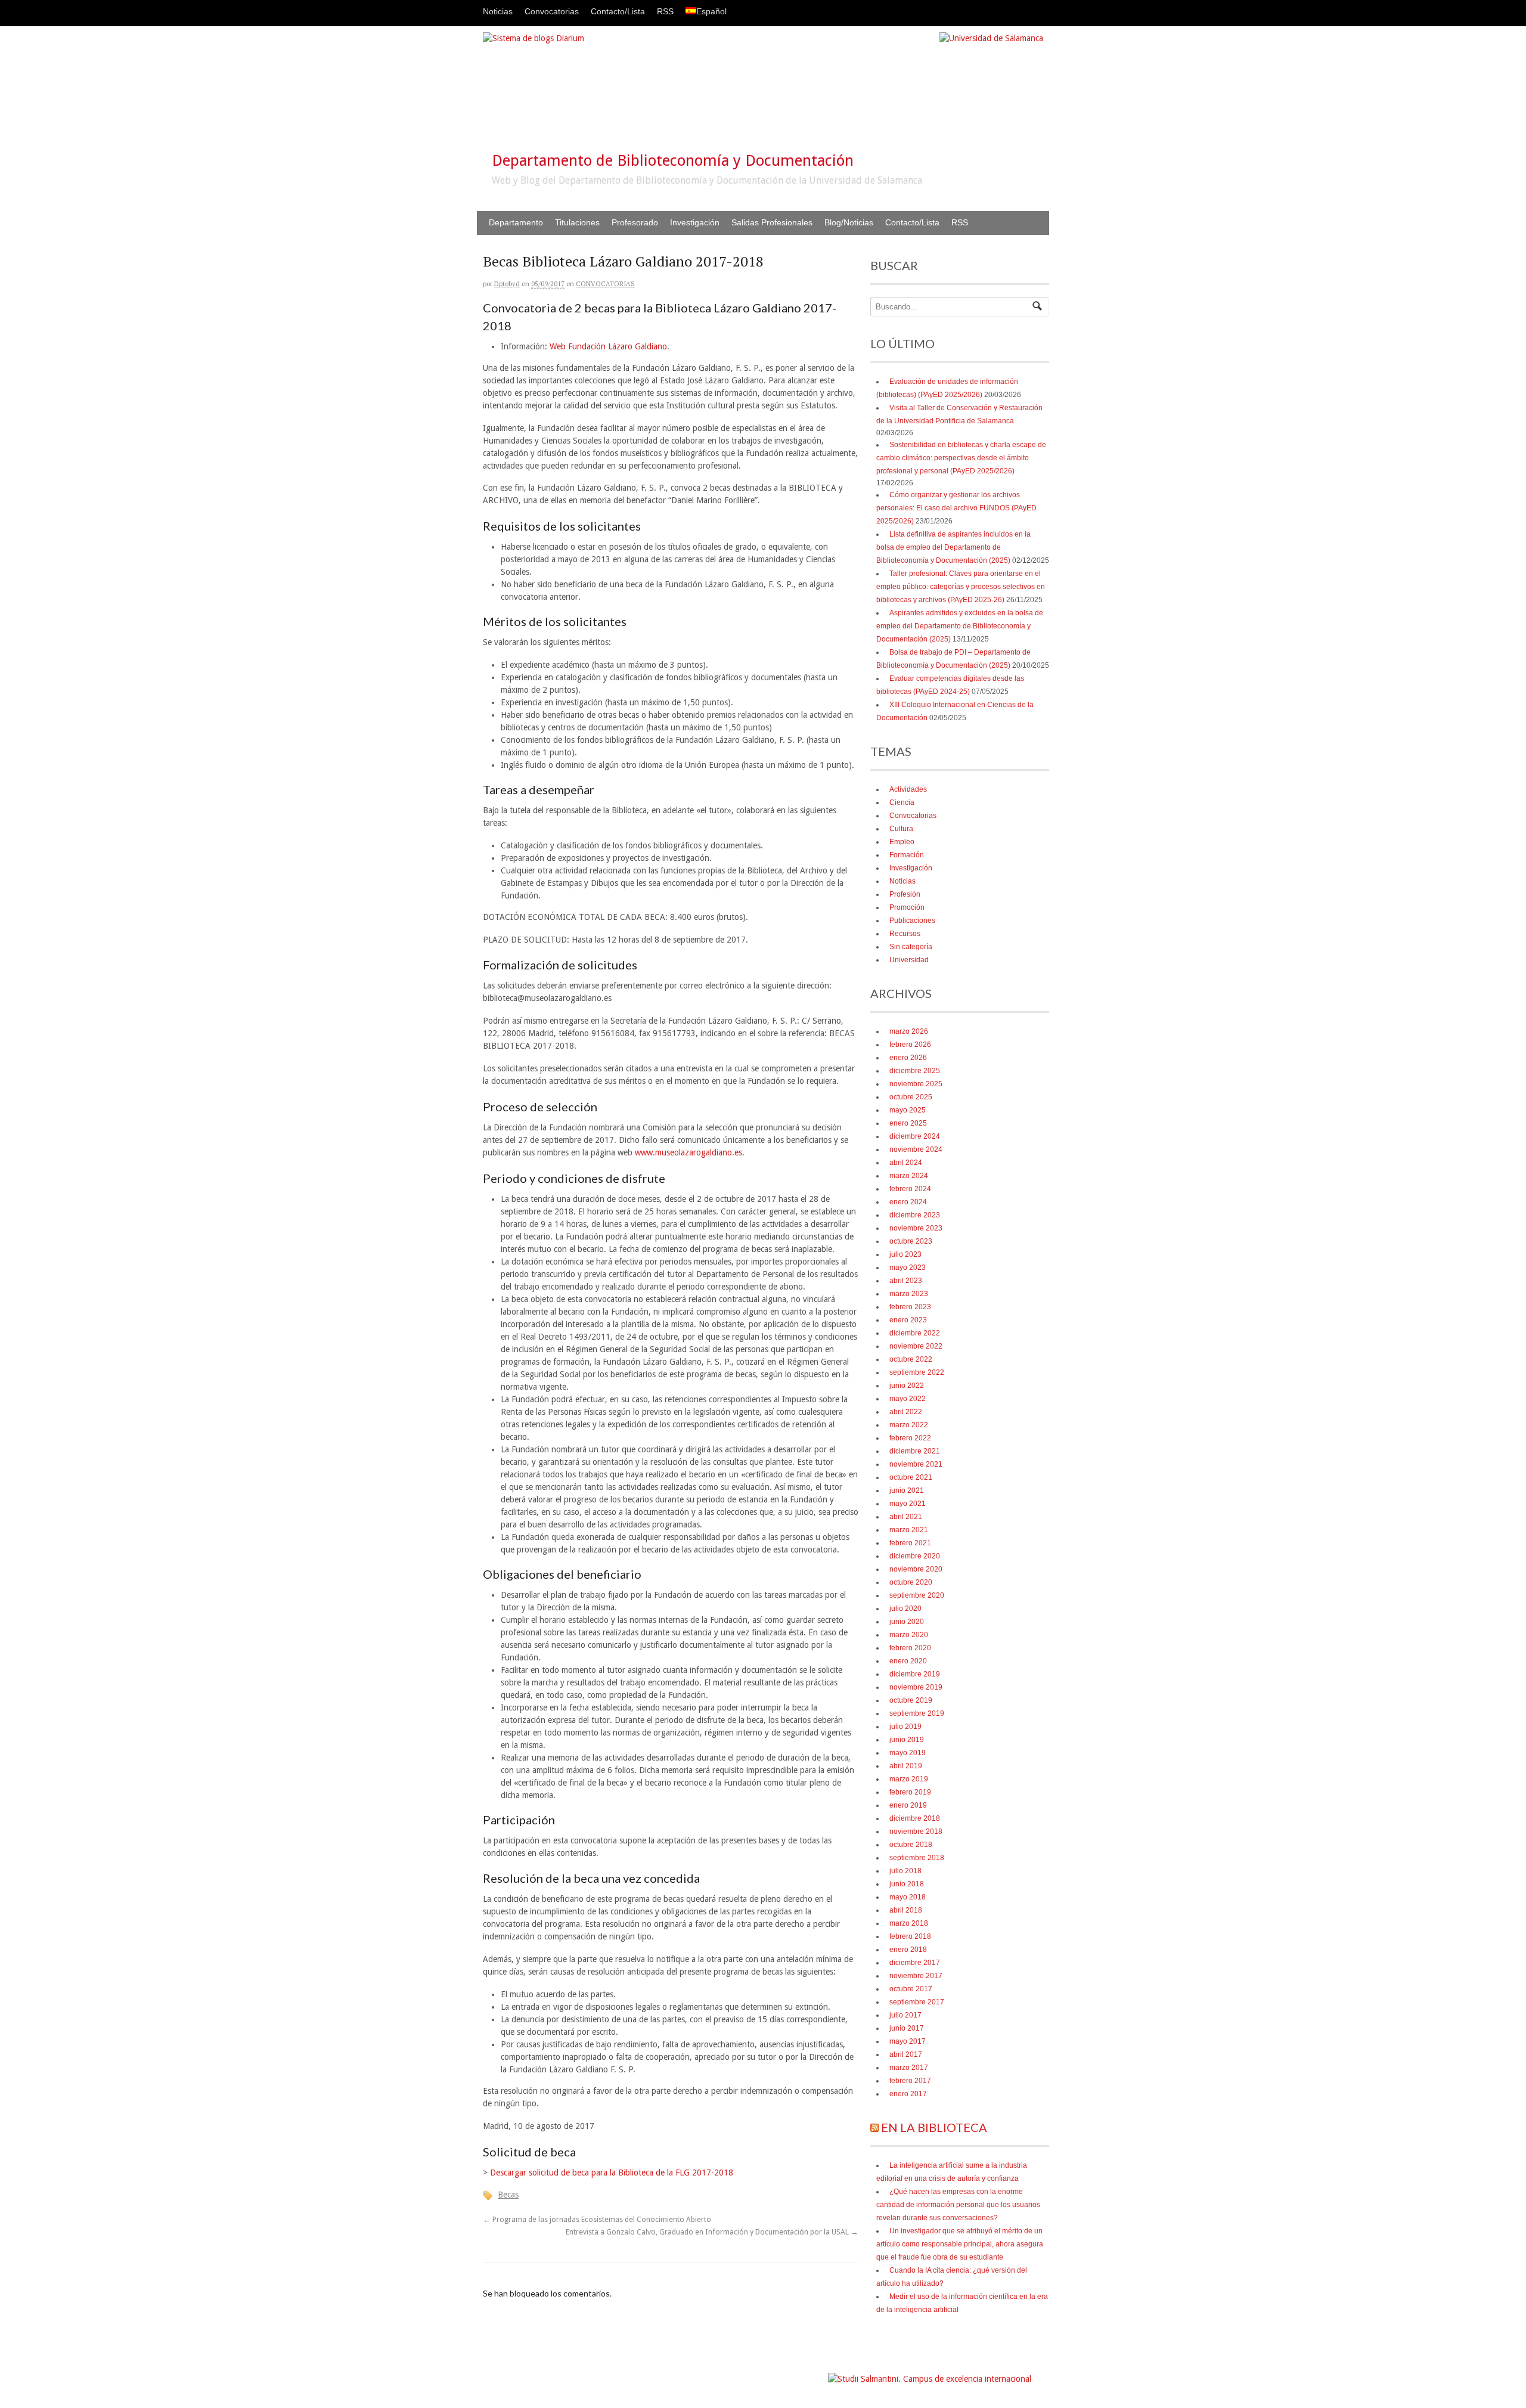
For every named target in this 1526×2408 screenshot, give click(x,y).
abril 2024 (906, 1163)
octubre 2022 (911, 1359)
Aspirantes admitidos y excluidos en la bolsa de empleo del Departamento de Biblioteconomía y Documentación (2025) (960, 626)
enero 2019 (908, 1805)
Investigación (695, 222)
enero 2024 (908, 1202)
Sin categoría (911, 947)
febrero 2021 (910, 1543)
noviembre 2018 (916, 1831)
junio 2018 (907, 1884)
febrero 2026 (910, 1045)
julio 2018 (905, 1871)
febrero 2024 (910, 1189)
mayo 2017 (908, 2041)
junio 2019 (907, 1740)
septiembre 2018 (917, 1858)
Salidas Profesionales (772, 222)
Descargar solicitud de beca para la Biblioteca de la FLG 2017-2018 (612, 2173)
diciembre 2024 (915, 1136)
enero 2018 (908, 1950)
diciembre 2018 (915, 1818)
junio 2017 (907, 2028)
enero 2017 (908, 2094)
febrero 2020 (910, 1648)
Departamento (516, 222)
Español (711, 11)
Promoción (907, 907)
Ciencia (902, 802)
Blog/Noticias (849, 222)
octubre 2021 (911, 1477)
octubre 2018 (911, 1845)
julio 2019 (905, 1727)
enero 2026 (908, 1058)
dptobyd (507, 284)
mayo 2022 (908, 1399)
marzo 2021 (909, 1530)
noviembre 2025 (916, 1084)
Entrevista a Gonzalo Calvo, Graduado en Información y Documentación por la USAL (712, 2232)
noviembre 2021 (916, 1464)
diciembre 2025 (915, 1071)
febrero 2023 (910, 1307)
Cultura (901, 829)
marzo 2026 (909, 1031)
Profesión (905, 894)
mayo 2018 (908, 1897)
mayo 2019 (908, 1753)
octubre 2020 (911, 1582)
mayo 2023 (908, 1267)
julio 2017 (905, 2015)
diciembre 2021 (915, 1451)
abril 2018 (906, 1910)
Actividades (908, 789)
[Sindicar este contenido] (874, 2127)
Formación (907, 855)
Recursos (905, 934)
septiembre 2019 (917, 1713)
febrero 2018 (910, 1936)
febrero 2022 (910, 1438)
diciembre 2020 (915, 1556)
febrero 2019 (910, 1792)
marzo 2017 (909, 2068)
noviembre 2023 (916, 1228)
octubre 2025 (911, 1097)
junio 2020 (907, 1622)
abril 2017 (906, 2054)
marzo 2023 (909, 1294)
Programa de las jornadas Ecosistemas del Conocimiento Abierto (597, 2219)
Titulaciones (577, 222)
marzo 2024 (909, 1176)
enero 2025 (908, 1123)
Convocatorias (552, 11)
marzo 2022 (909, 1425)
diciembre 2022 (915, 1333)
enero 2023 (908, 1320)
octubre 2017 (911, 1989)
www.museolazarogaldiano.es (688, 1152)
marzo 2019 (909, 1779)
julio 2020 (905, 1609)
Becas (508, 2195)
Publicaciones (912, 921)
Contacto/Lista (618, 11)
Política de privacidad (790, 2373)
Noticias (498, 11)
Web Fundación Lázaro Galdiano (608, 346)
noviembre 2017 (916, 1976)
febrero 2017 (910, 2081)
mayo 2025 (908, 1110)
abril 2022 (906, 1412)
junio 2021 (907, 1490)
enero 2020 (908, 1661)
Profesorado (635, 222)
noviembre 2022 (916, 1346)
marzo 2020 (909, 1635)
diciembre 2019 (915, 1674)
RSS (665, 11)
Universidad (909, 960)
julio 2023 (905, 1254)
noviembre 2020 (916, 1569)
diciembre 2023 (915, 1215)
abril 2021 (906, 1517)
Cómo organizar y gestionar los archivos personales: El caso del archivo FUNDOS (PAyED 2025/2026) (956, 508)
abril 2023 (906, 1281)
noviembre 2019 (916, 1687)
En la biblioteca (934, 2127)
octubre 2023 (911, 1241)
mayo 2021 (908, 1504)
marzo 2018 (909, 1923)
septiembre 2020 (917, 1595)
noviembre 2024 (916, 1149)
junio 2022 (907, 1386)
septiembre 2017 (917, 2002)
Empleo (902, 842)
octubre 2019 (911, 1700)
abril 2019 (906, 1766)
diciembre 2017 (915, 1963)
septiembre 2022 (917, 1372)
